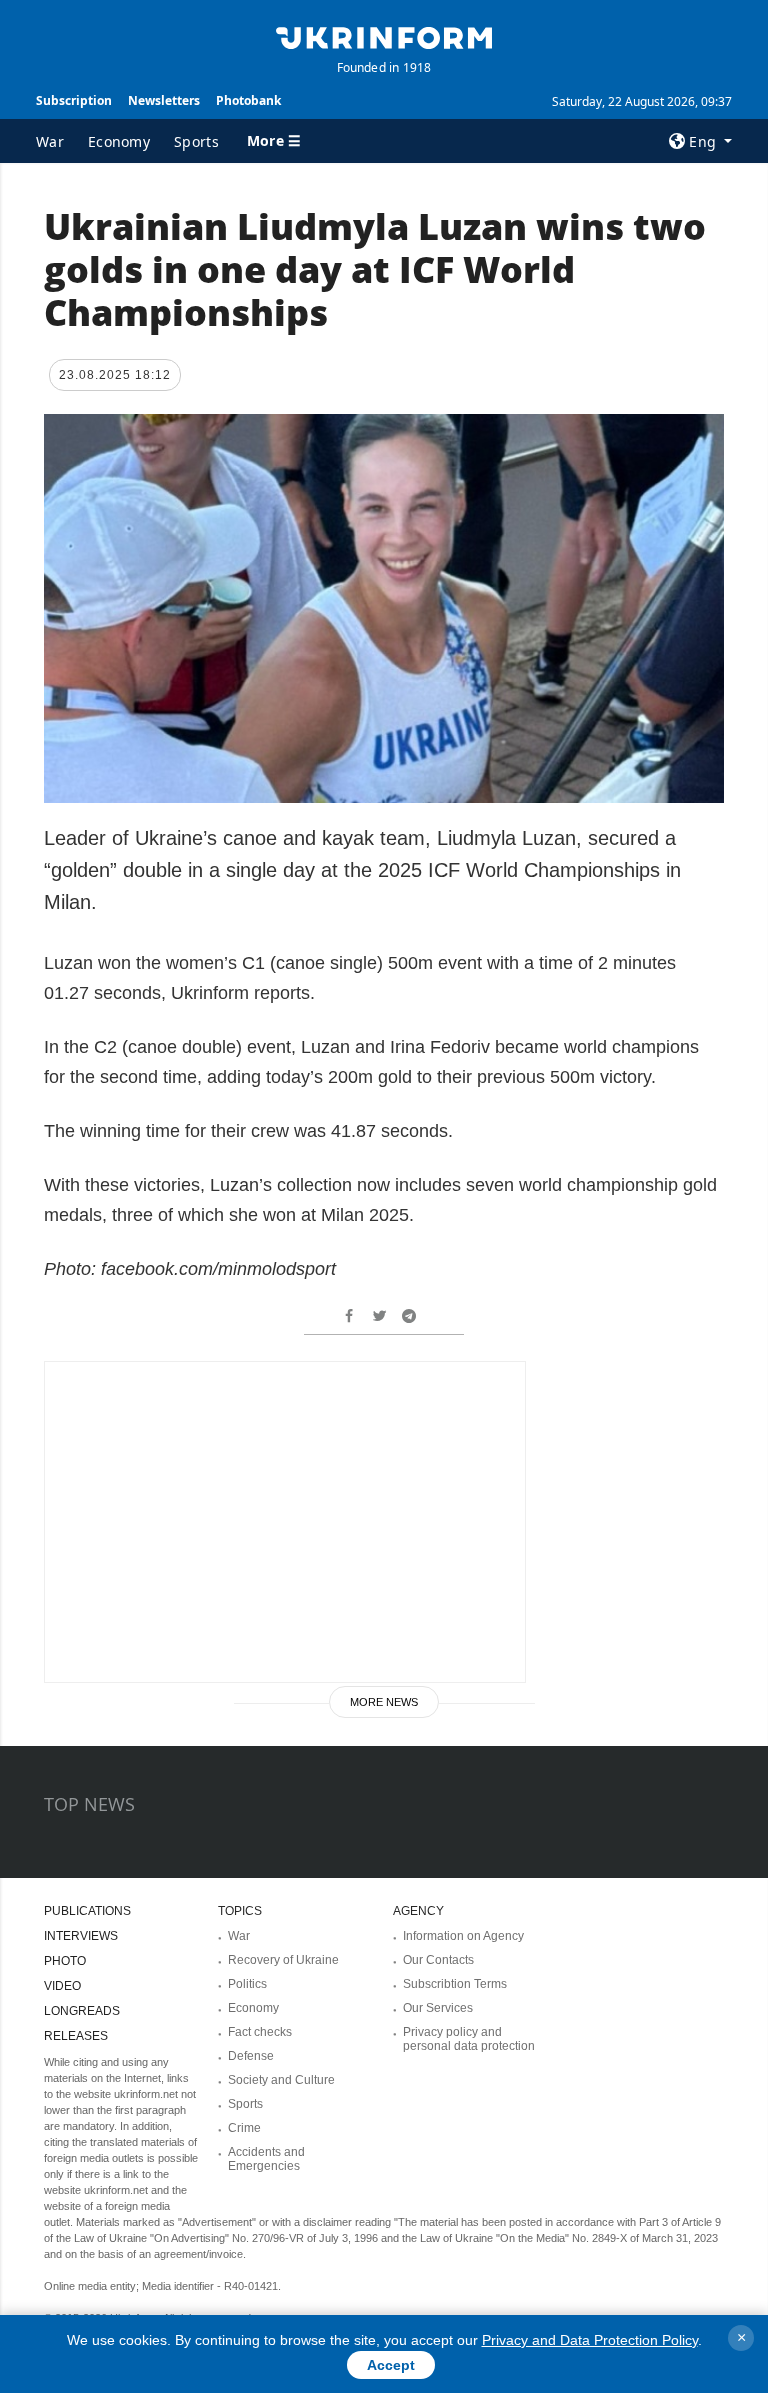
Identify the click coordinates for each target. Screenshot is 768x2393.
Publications (87, 1911)
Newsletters (164, 100)
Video (62, 1986)
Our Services (438, 2008)
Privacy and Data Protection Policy (590, 2340)
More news (384, 1702)
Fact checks (260, 2032)
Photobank (248, 100)
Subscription (74, 100)
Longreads (82, 2011)
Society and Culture (281, 2080)
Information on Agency (463, 1936)
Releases (76, 2036)
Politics (247, 1984)
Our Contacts (438, 1960)
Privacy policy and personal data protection (469, 2039)
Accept (391, 2365)
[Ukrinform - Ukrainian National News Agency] (384, 36)
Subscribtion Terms (455, 1984)
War (50, 141)
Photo (65, 1961)
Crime (244, 2128)
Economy (119, 141)
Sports (196, 141)
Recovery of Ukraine (283, 1960)
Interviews (81, 1936)
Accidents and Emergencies (266, 2159)
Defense (251, 2056)
